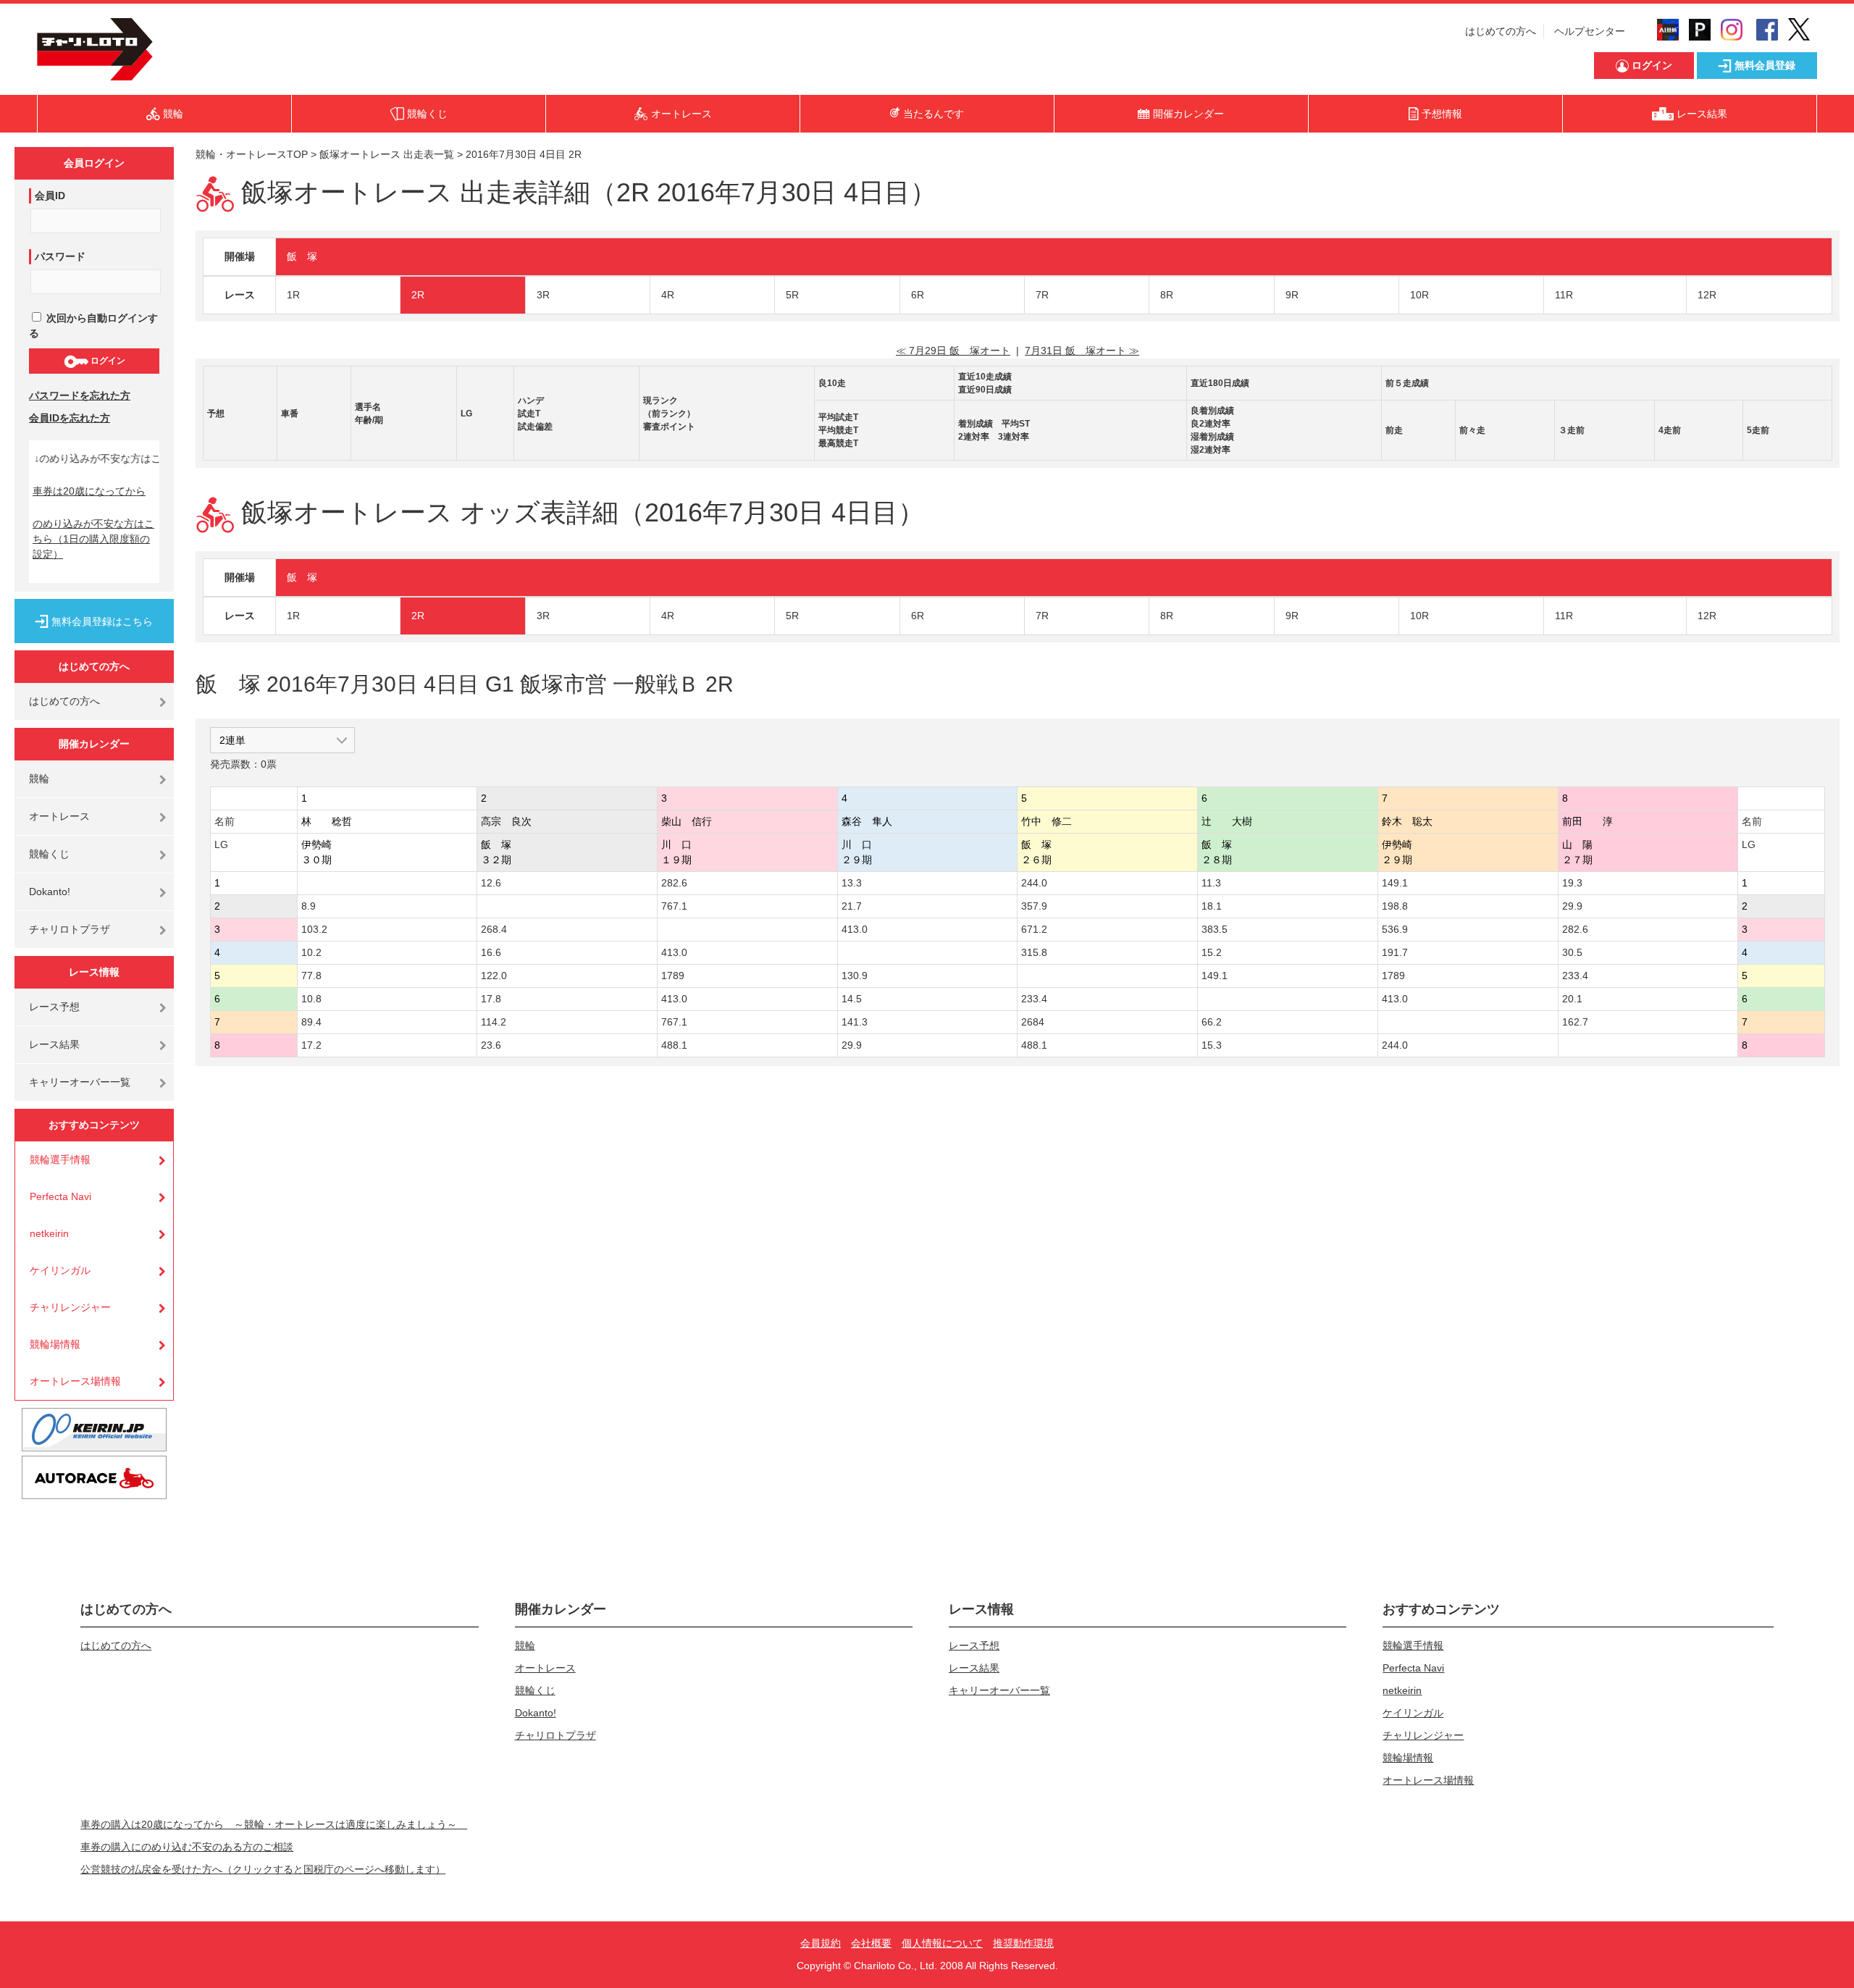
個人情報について (942, 1943)
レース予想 (54, 1007)
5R (792, 295)
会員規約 (821, 1943)
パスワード (60, 256)
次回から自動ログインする (93, 326)
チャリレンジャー (70, 1307)
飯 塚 (302, 256)
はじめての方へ (1501, 31)
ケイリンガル (60, 1270)
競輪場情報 (55, 1344)
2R (418, 295)
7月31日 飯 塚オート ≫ (1082, 351)
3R (543, 295)
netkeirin (49, 1233)
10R (1419, 295)
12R (1707, 295)
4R (668, 295)
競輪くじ (49, 854)
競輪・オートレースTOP (252, 154)
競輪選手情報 (60, 1159)
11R (1564, 295)
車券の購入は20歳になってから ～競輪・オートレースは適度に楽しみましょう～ (274, 1824)
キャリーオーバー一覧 (80, 1082)
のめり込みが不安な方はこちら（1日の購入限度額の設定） (93, 539)
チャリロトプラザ (70, 929)
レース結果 (54, 1044)
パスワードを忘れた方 (80, 395)
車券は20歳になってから (89, 491)
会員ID (50, 196)
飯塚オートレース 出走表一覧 (387, 154)
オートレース (59, 816)
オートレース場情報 (75, 1381)
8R (1167, 295)
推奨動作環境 (1023, 1943)
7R (1042, 295)
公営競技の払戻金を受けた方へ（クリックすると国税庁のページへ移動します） (263, 1869)
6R (918, 295)
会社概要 (871, 1943)
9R (1292, 295)
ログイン (107, 361)
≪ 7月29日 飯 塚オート (953, 351)
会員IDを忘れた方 (70, 418)
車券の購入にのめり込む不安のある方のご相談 (187, 1847)
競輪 (39, 779)
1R (293, 295)
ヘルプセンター (1590, 31)
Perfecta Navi (60, 1196)
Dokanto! (50, 892)
